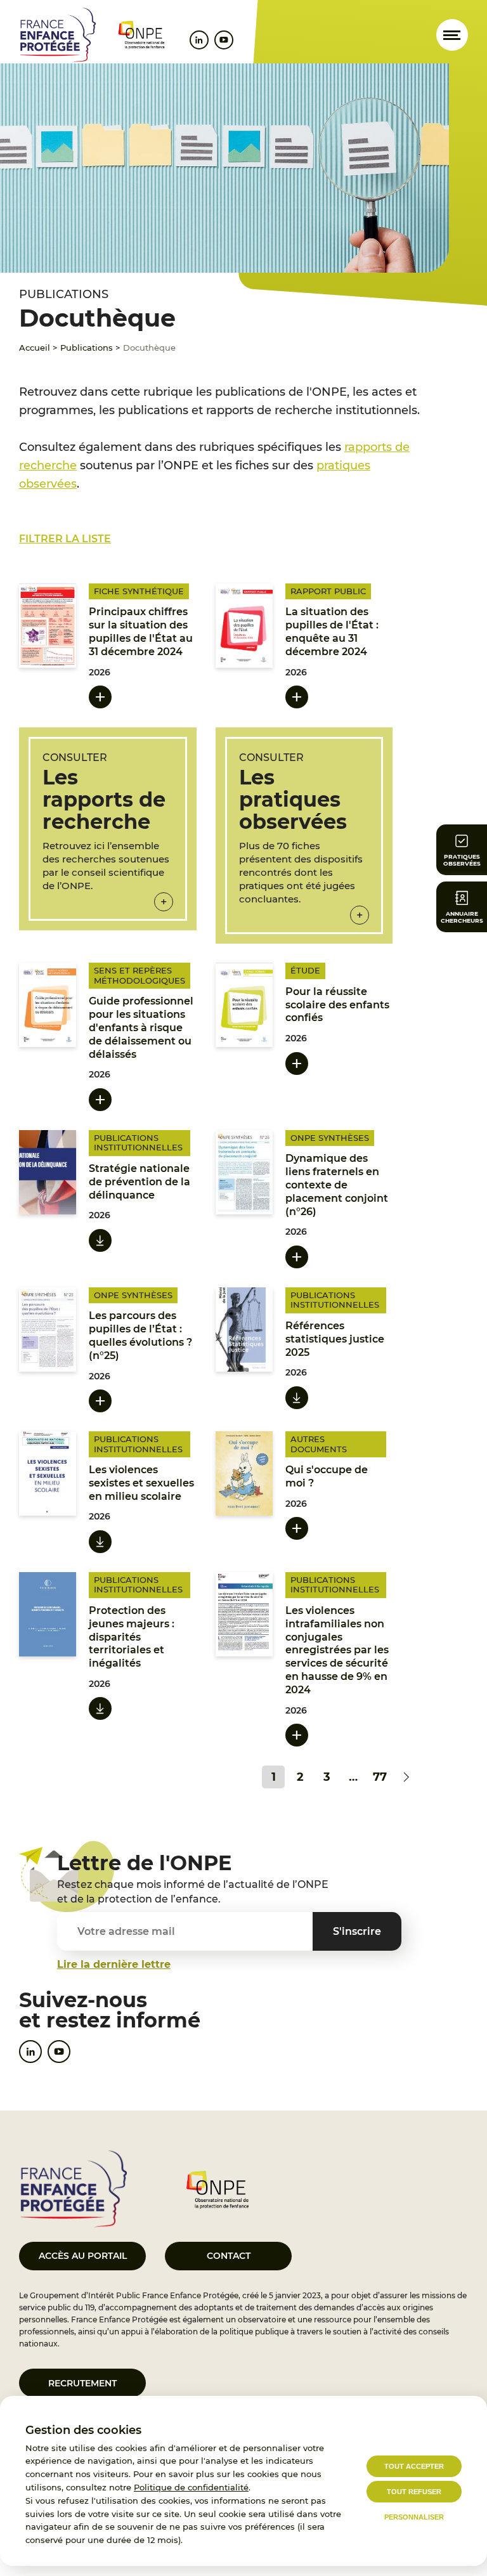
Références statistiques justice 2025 (335, 1339)
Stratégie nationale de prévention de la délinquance (140, 1182)
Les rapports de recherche (104, 799)
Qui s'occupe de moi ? (327, 1476)
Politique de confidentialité (191, 2487)
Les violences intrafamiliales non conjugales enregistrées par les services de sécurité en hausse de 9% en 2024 (337, 1650)
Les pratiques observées (293, 799)
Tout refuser (414, 2492)
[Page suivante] (406, 1777)
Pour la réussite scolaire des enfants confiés (337, 1005)
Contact (229, 2256)
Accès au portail (83, 2256)
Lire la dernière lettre (114, 1964)
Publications (87, 348)
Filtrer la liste (65, 539)
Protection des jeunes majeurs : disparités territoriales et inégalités (132, 1637)
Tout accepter (414, 2466)
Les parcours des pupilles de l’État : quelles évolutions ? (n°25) (140, 1335)
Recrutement (82, 2383)
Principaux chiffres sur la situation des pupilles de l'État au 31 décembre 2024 (141, 631)
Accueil (35, 348)
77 (380, 1777)
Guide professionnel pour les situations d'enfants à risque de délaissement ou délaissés (141, 1027)
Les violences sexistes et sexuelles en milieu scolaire (141, 1483)
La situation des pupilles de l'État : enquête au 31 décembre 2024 (332, 631)
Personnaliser (414, 2517)
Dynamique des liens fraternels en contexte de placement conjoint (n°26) (337, 1185)
